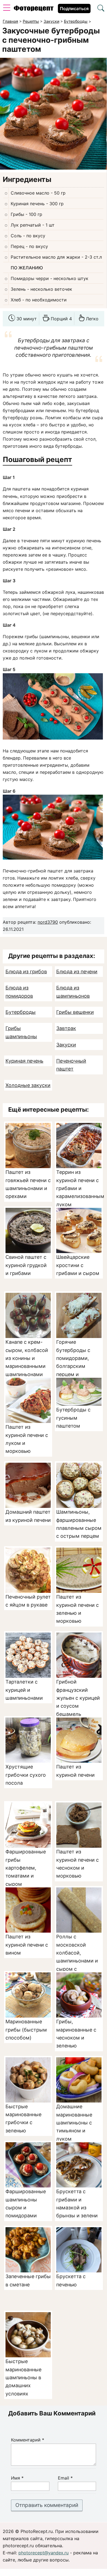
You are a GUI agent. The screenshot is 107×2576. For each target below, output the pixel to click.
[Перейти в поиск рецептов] (101, 9)
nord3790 (48, 922)
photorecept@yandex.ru (43, 2553)
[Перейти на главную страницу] (34, 10)
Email (65, 2478)
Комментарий (28, 2440)
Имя (17, 2478)
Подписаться (74, 8)
